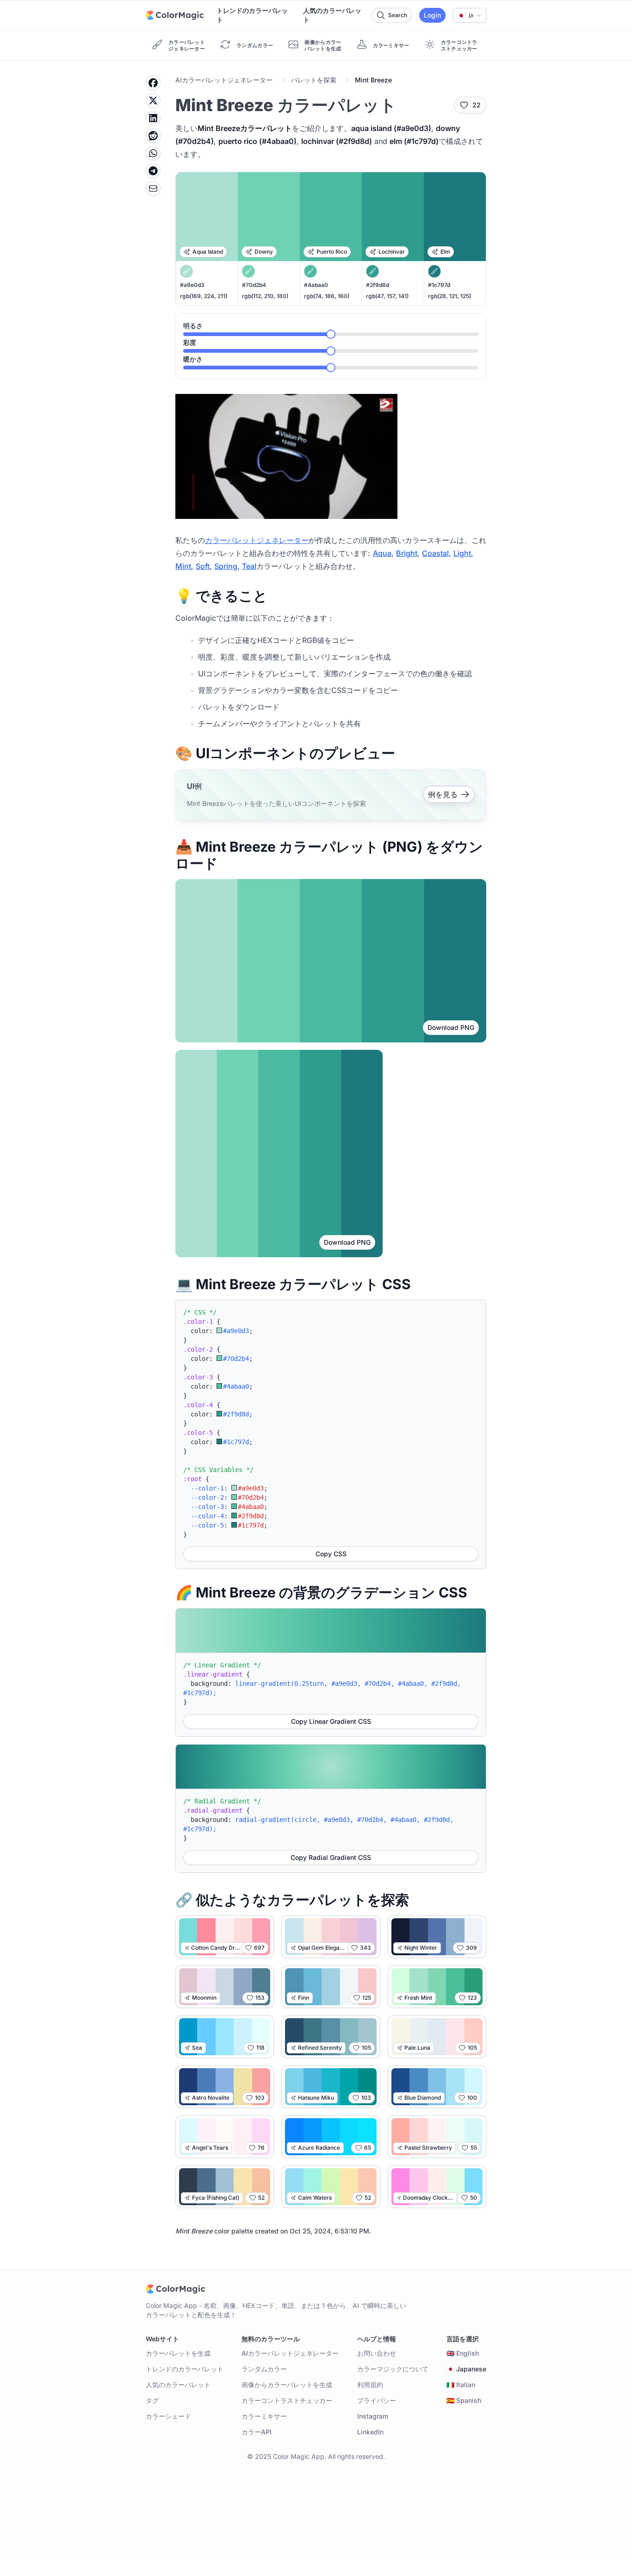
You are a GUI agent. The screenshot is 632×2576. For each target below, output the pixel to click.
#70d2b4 (254, 285)
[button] (470, 15)
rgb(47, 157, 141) (387, 296)
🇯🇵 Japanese (466, 2369)
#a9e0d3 (192, 285)
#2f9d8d (378, 285)
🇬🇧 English (463, 2353)
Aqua (382, 553)
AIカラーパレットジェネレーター (224, 80)
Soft (203, 566)
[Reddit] (153, 136)
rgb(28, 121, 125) (449, 296)
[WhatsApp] (153, 153)
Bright (407, 553)
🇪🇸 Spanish (464, 2400)
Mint (183, 566)
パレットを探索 (314, 80)
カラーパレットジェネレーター (257, 540)
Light (462, 553)
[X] (153, 100)
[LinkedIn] (153, 118)
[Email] (153, 188)
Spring (226, 566)
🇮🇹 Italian (461, 2385)
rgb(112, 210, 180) (265, 296)
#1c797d (439, 285)
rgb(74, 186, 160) (327, 296)
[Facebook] (153, 83)
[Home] (175, 15)
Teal (249, 566)
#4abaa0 (316, 285)
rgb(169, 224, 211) (204, 296)
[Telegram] (153, 171)
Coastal (435, 553)
